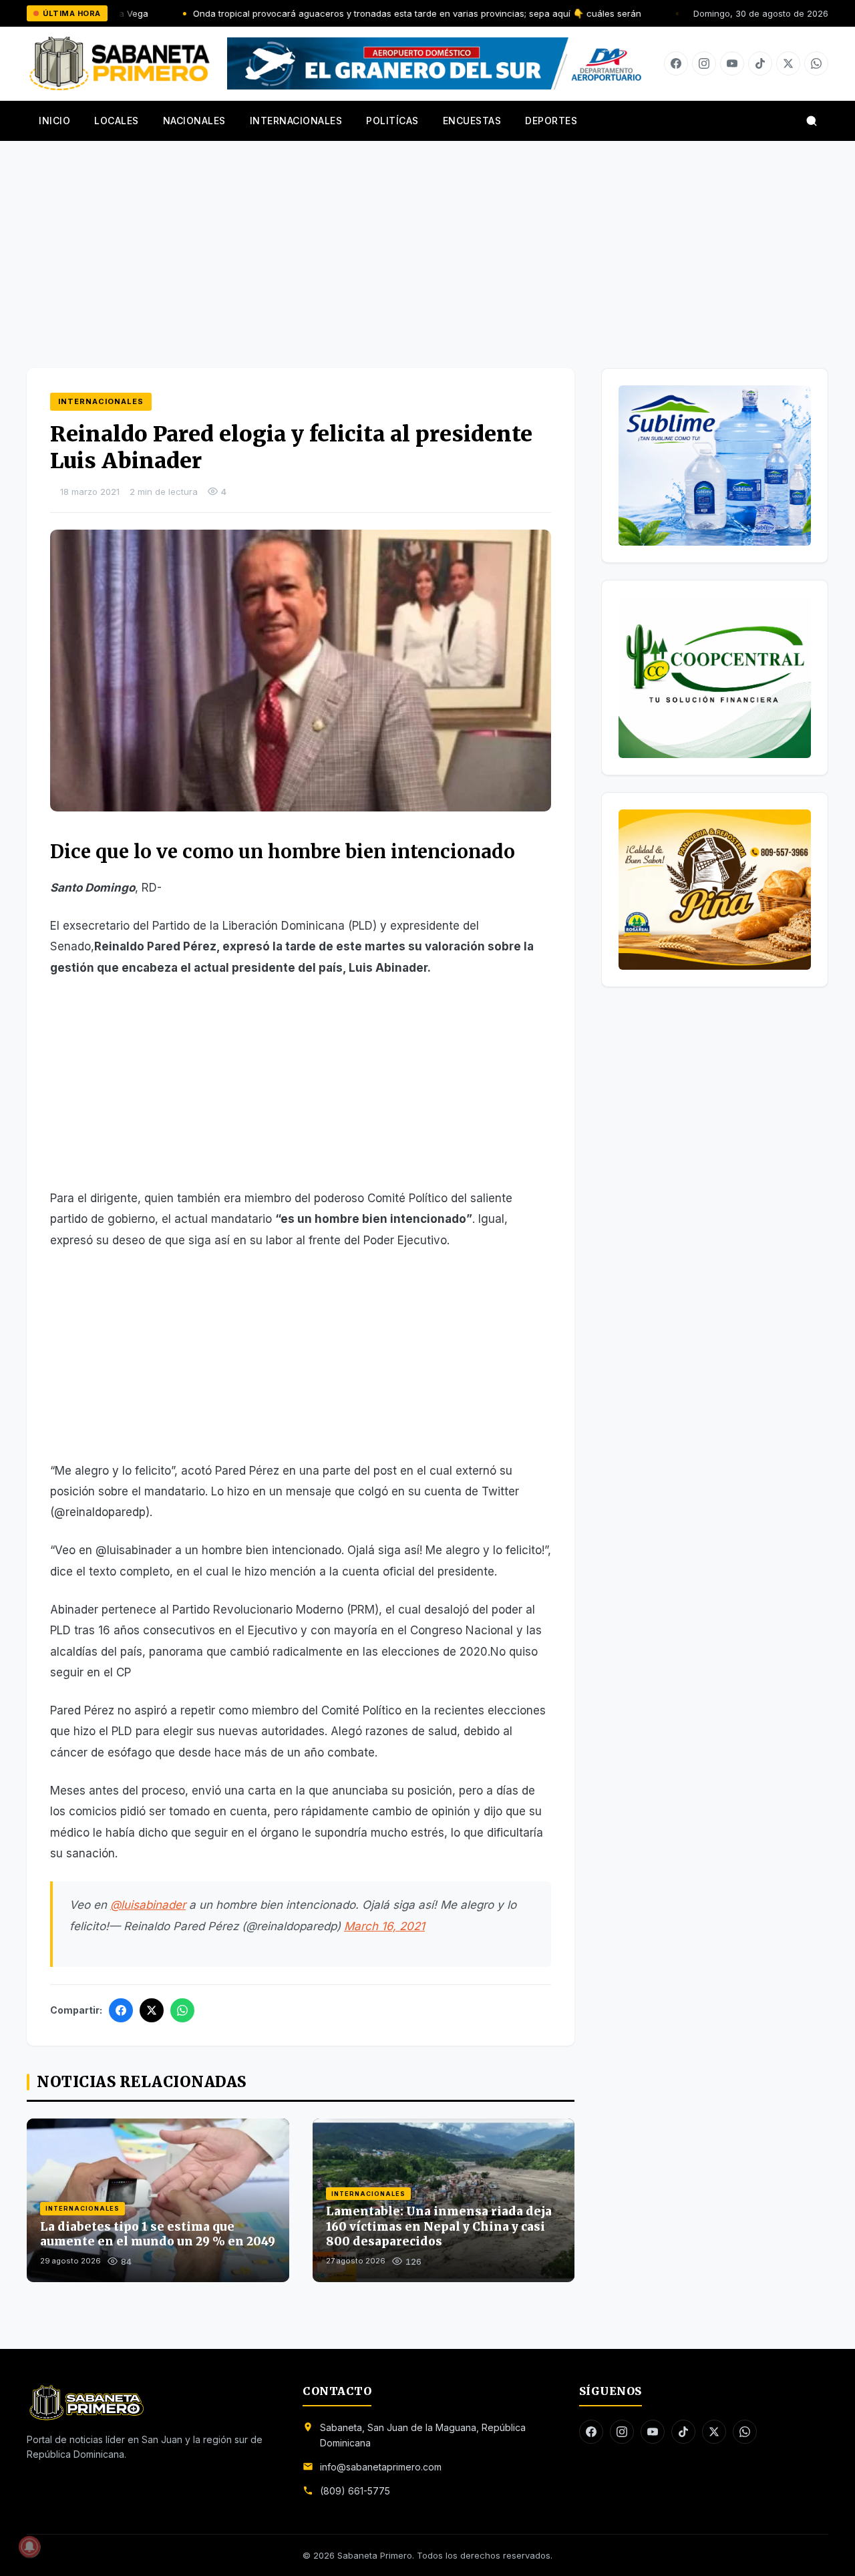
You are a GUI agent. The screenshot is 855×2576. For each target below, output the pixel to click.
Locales (117, 121)
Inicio (54, 121)
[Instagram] (704, 63)
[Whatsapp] (816, 63)
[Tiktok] (760, 63)
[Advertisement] (427, 241)
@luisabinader (148, 1905)
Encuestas (472, 121)
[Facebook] (676, 63)
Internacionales (296, 121)
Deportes (551, 121)
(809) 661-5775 (355, 2491)
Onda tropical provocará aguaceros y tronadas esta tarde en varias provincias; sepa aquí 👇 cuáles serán (326, 13)
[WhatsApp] (182, 2010)
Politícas (392, 121)
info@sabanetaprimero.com (381, 2467)
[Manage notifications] (29, 2547)
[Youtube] (732, 63)
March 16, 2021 (384, 1926)
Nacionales (194, 121)
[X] (788, 63)
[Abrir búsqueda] (812, 121)
